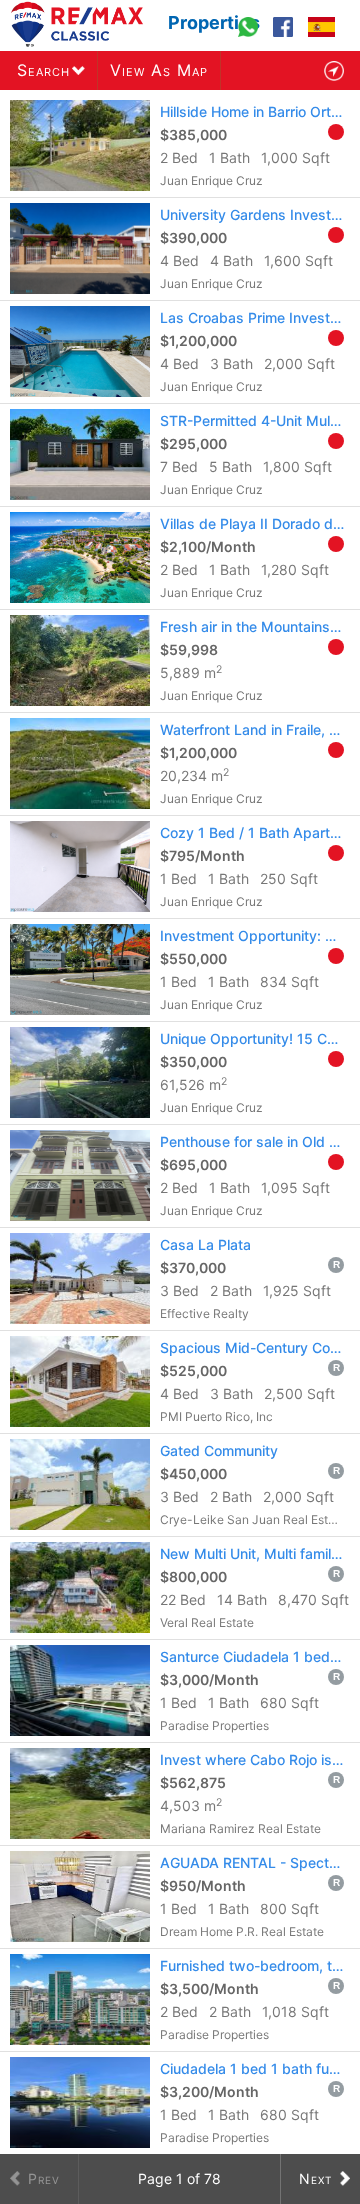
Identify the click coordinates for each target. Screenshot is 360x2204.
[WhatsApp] (250, 36)
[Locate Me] (334, 70)
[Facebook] (285, 36)
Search (43, 70)
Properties (214, 22)
